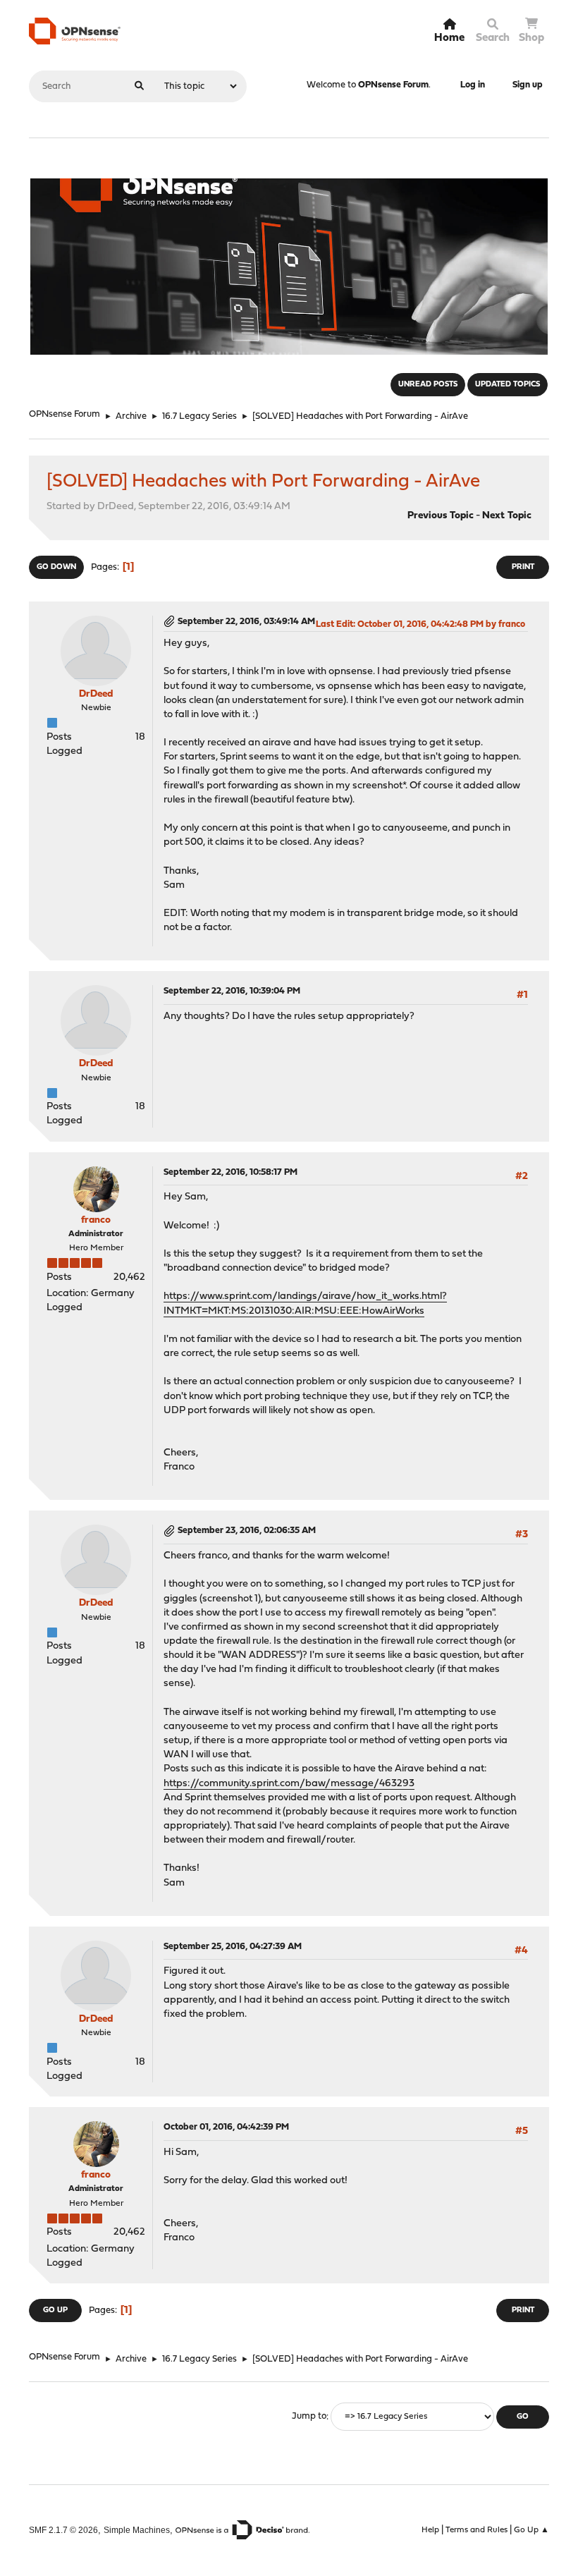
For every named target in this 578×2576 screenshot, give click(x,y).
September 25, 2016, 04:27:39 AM (233, 1947)
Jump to (309, 2417)
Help (430, 2530)
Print (523, 567)
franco (96, 1220)
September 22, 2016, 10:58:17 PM (230, 1172)
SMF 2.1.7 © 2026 (63, 2530)
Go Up (55, 2311)
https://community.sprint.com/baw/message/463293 (289, 1784)
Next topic (507, 516)
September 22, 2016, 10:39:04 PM (232, 991)
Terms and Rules (476, 2530)
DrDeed (96, 694)
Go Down (56, 567)
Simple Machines (137, 2530)
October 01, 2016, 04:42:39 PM (226, 2127)
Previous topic (441, 516)
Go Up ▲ (531, 2530)
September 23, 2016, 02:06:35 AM (247, 1531)
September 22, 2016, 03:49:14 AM (246, 622)
